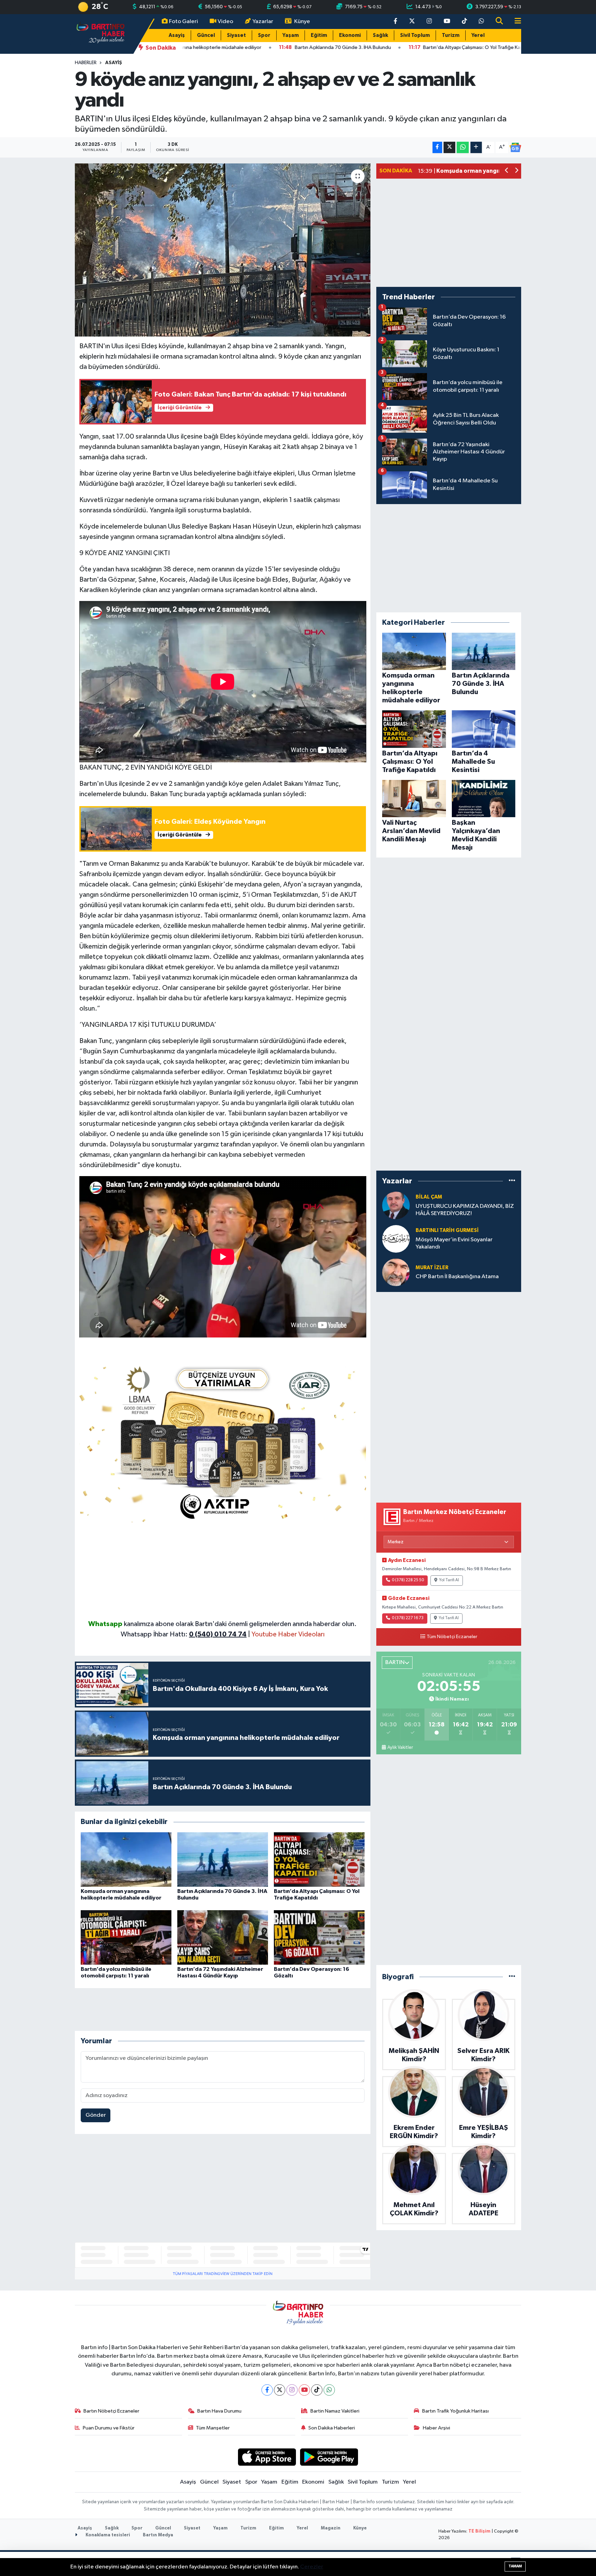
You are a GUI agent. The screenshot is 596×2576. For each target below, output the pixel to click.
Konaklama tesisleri (107, 2535)
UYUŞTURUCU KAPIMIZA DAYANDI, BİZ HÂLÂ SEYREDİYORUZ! (465, 1210)
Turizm (451, 35)
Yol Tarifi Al (449, 1580)
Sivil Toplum (415, 35)
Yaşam (291, 35)
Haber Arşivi (436, 2428)
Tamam (515, 2566)
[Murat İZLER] (396, 1272)
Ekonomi (350, 35)
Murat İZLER (432, 1268)
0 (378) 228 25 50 (408, 1580)
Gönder (96, 2115)
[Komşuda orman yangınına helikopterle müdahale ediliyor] (126, 1859)
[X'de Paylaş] (449, 147)
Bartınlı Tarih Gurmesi (447, 1230)
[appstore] (267, 2457)
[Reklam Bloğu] (223, 1441)
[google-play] (329, 2457)
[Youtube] (304, 2390)
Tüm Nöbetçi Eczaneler (452, 1637)
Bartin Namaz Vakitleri (335, 2411)
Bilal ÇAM (429, 1197)
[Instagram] (292, 2390)
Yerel (478, 35)
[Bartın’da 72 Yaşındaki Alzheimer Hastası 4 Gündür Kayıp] (223, 1937)
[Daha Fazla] (476, 147)
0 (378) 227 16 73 (408, 1618)
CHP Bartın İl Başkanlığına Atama (457, 1277)
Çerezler (312, 2567)
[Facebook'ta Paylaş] (437, 147)
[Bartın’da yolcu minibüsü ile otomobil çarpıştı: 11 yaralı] (126, 1937)
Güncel (206, 35)
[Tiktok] (317, 2390)
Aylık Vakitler (400, 1747)
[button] (507, 171)
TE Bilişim (479, 2531)
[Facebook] (267, 2390)
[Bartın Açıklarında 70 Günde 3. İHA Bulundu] (223, 1859)
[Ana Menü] (515, 22)
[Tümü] (512, 1181)
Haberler (86, 63)
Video (225, 22)
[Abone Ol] (515, 148)
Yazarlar (263, 22)
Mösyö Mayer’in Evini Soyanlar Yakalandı (454, 1243)
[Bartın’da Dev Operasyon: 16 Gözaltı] (319, 1937)
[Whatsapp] (329, 2390)
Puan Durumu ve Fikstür (109, 2428)
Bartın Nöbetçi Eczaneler (111, 2411)
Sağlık (380, 35)
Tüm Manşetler (213, 2428)
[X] (280, 2390)
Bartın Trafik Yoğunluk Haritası (455, 2411)
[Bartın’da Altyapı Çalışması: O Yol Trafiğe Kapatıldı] (319, 1859)
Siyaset (236, 35)
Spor (264, 35)
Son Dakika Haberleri (332, 2428)
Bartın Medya (158, 2535)
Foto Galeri (183, 22)
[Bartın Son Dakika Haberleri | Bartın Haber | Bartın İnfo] (101, 34)
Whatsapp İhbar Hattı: (184, 1634)
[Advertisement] (223, 1571)
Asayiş (177, 35)
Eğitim (319, 35)
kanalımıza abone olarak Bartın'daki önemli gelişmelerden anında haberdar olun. (240, 1624)
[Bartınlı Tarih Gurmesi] (396, 1239)
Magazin (331, 2528)
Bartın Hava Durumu (219, 2411)
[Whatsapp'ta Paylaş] (463, 147)
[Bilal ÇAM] (396, 1205)
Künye (302, 22)
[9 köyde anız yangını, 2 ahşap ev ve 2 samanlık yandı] (223, 250)
